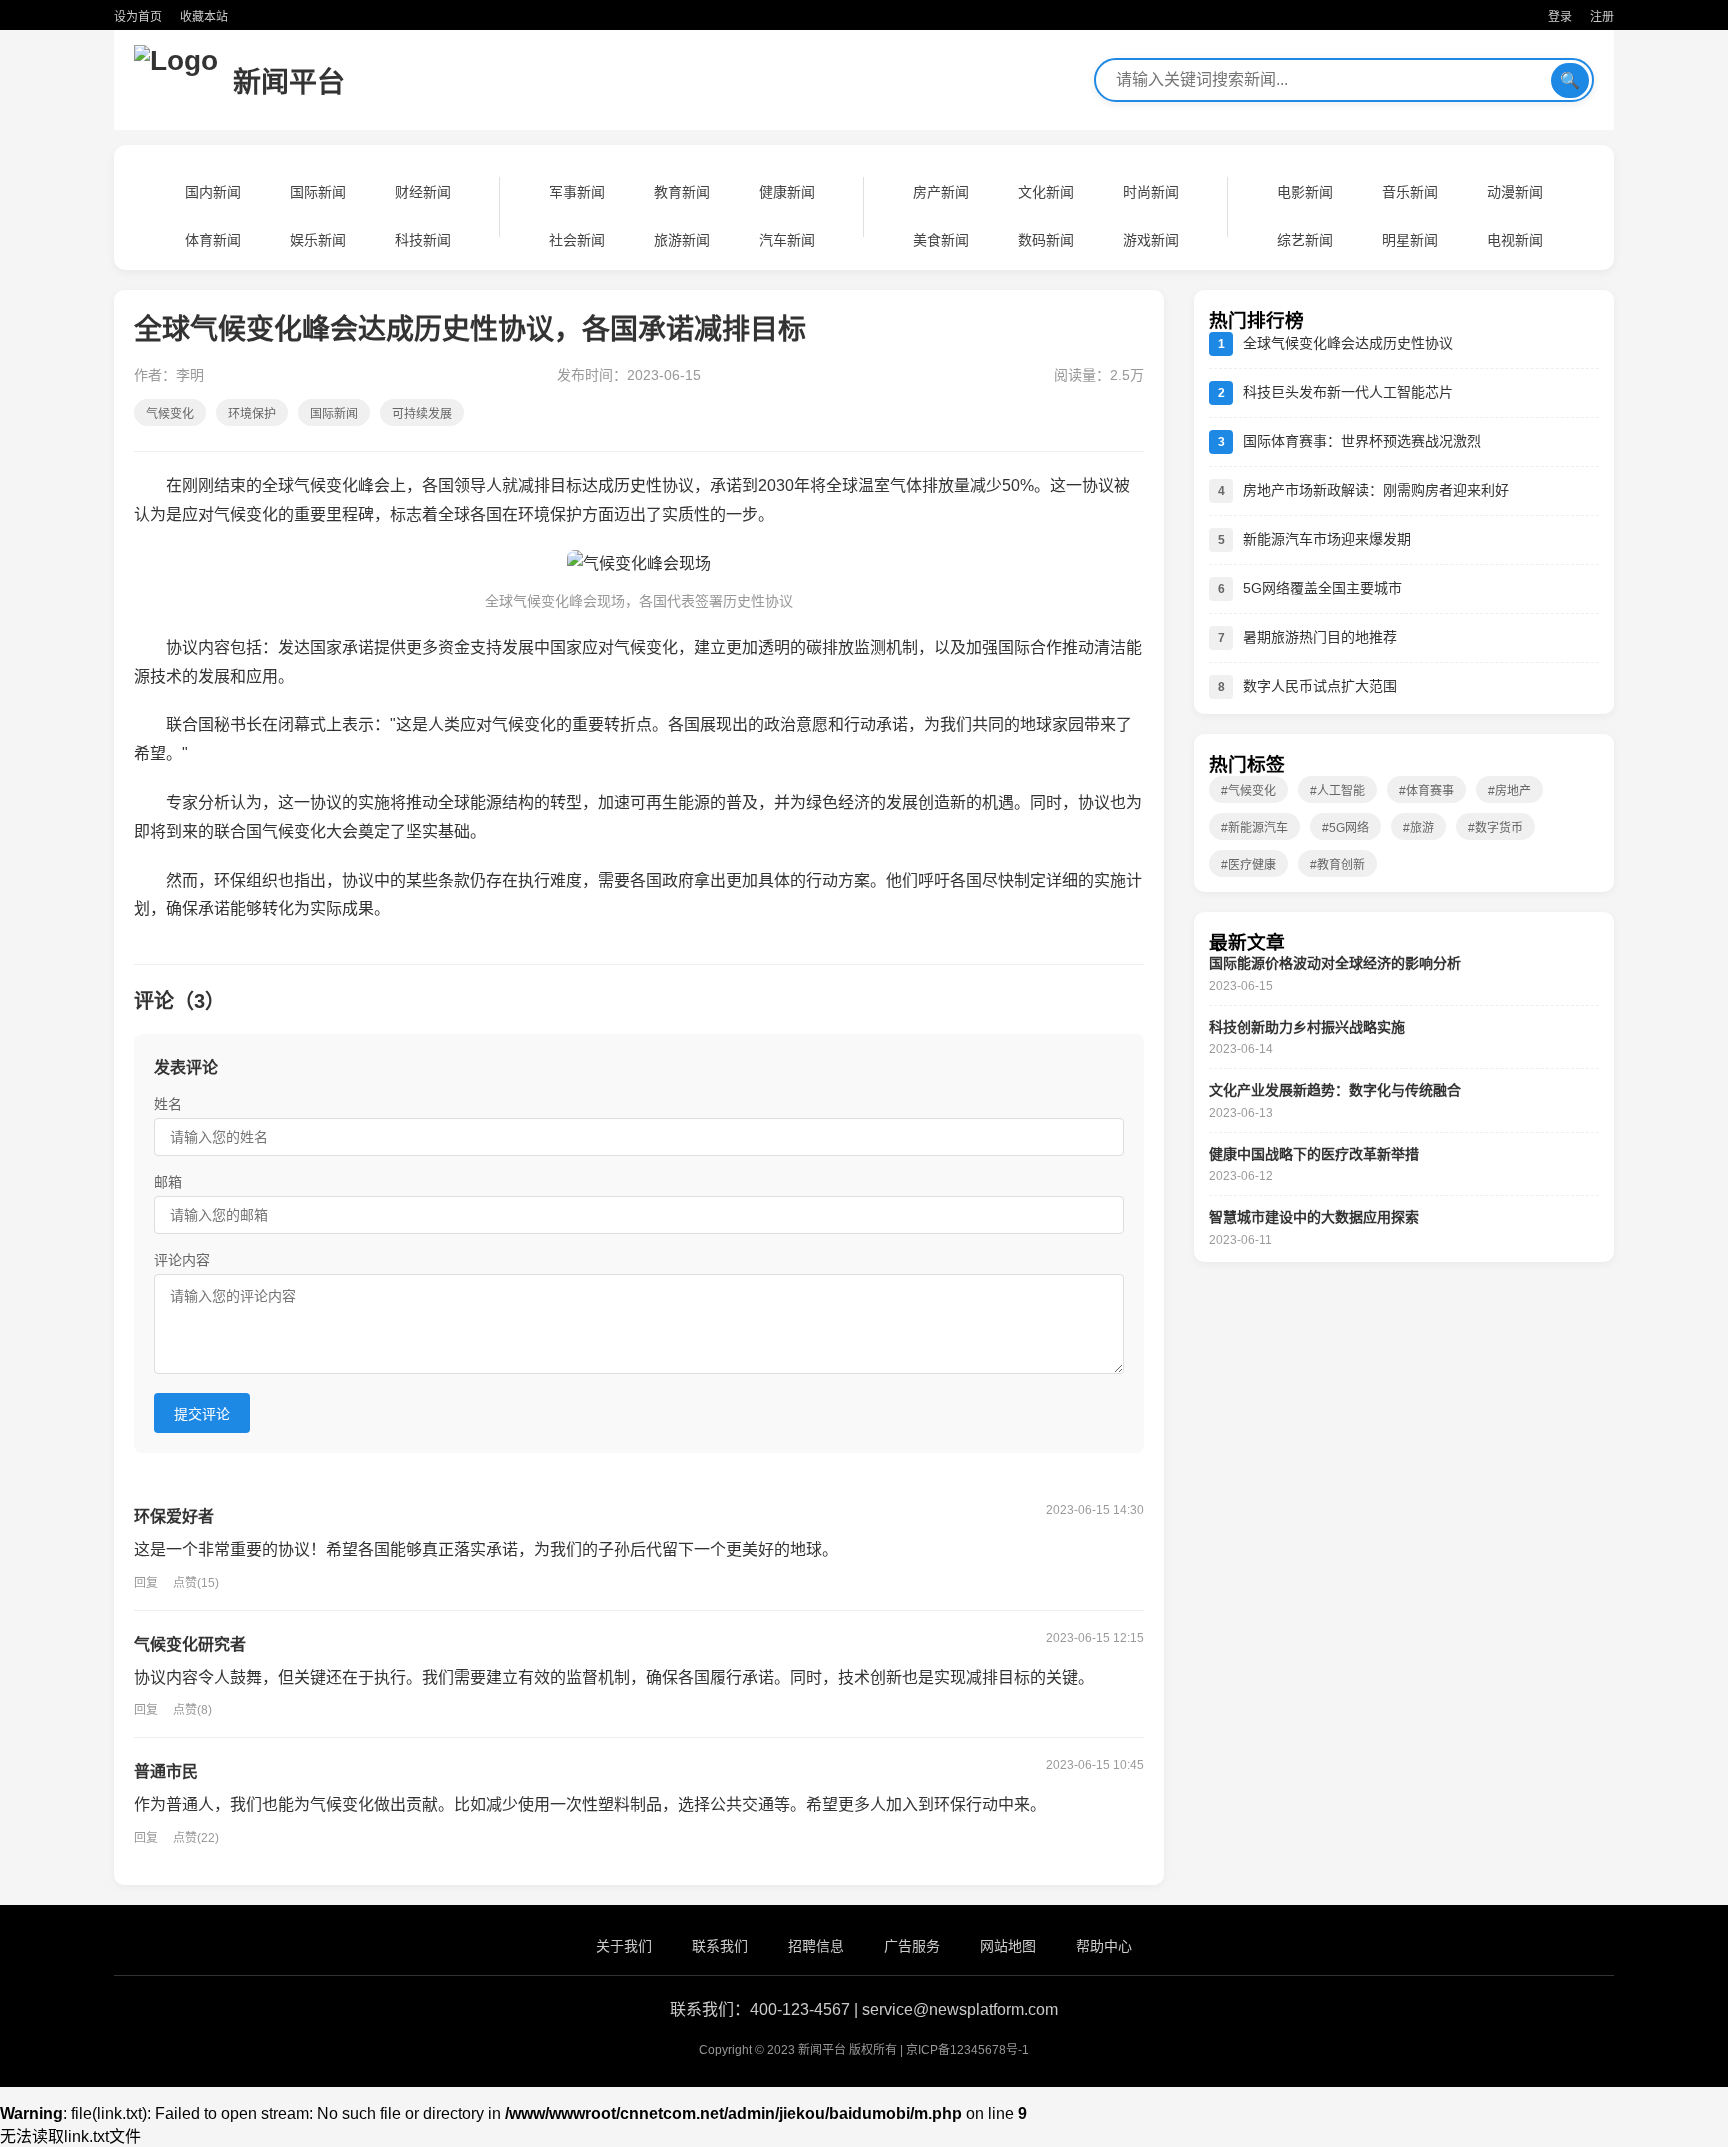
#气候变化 (1248, 791)
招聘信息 (816, 1946)
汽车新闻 (787, 240)
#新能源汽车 (1254, 828)
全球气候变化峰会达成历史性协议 (1348, 343)
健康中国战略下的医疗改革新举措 (1314, 1154)
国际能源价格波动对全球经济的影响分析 (1335, 963)
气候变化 (170, 414)
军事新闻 (577, 192)
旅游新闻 (682, 240)
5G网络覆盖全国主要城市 (1322, 588)
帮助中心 (1104, 1946)
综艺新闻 (1305, 240)
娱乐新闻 (318, 240)
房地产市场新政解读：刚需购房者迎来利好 (1376, 490)
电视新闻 (1515, 240)
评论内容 (182, 1260)
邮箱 (168, 1182)
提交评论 (202, 1414)
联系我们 (720, 1946)
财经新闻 (423, 192)
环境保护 (252, 414)
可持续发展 (422, 414)
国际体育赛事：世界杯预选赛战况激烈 (1362, 441)
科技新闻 (423, 240)
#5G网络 (1345, 828)
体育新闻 (213, 240)
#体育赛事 (1426, 791)
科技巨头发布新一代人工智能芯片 (1348, 392)
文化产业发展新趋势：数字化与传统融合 (1335, 1090)
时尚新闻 (1151, 192)
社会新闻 (577, 240)
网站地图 (1008, 1946)
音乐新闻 (1410, 192)
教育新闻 (682, 192)
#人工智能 (1337, 791)
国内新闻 (213, 192)
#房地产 (1509, 791)
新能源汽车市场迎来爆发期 (1327, 539)
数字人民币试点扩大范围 (1320, 686)
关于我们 (624, 1946)
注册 (1602, 17)
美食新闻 (941, 240)
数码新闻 (1046, 240)
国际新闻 (318, 192)
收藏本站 (204, 17)
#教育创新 (1337, 865)
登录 (1560, 17)
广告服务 (912, 1946)
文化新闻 (1046, 192)
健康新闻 (787, 192)
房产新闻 (941, 192)
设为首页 (138, 17)
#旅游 (1418, 828)
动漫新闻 (1515, 192)
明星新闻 (1410, 240)
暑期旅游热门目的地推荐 (1320, 637)
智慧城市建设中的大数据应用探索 (1314, 1217)
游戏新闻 (1151, 240)
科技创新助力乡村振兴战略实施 (1307, 1027)
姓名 (168, 1104)
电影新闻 (1305, 192)
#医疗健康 (1248, 865)
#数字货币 (1495, 828)
